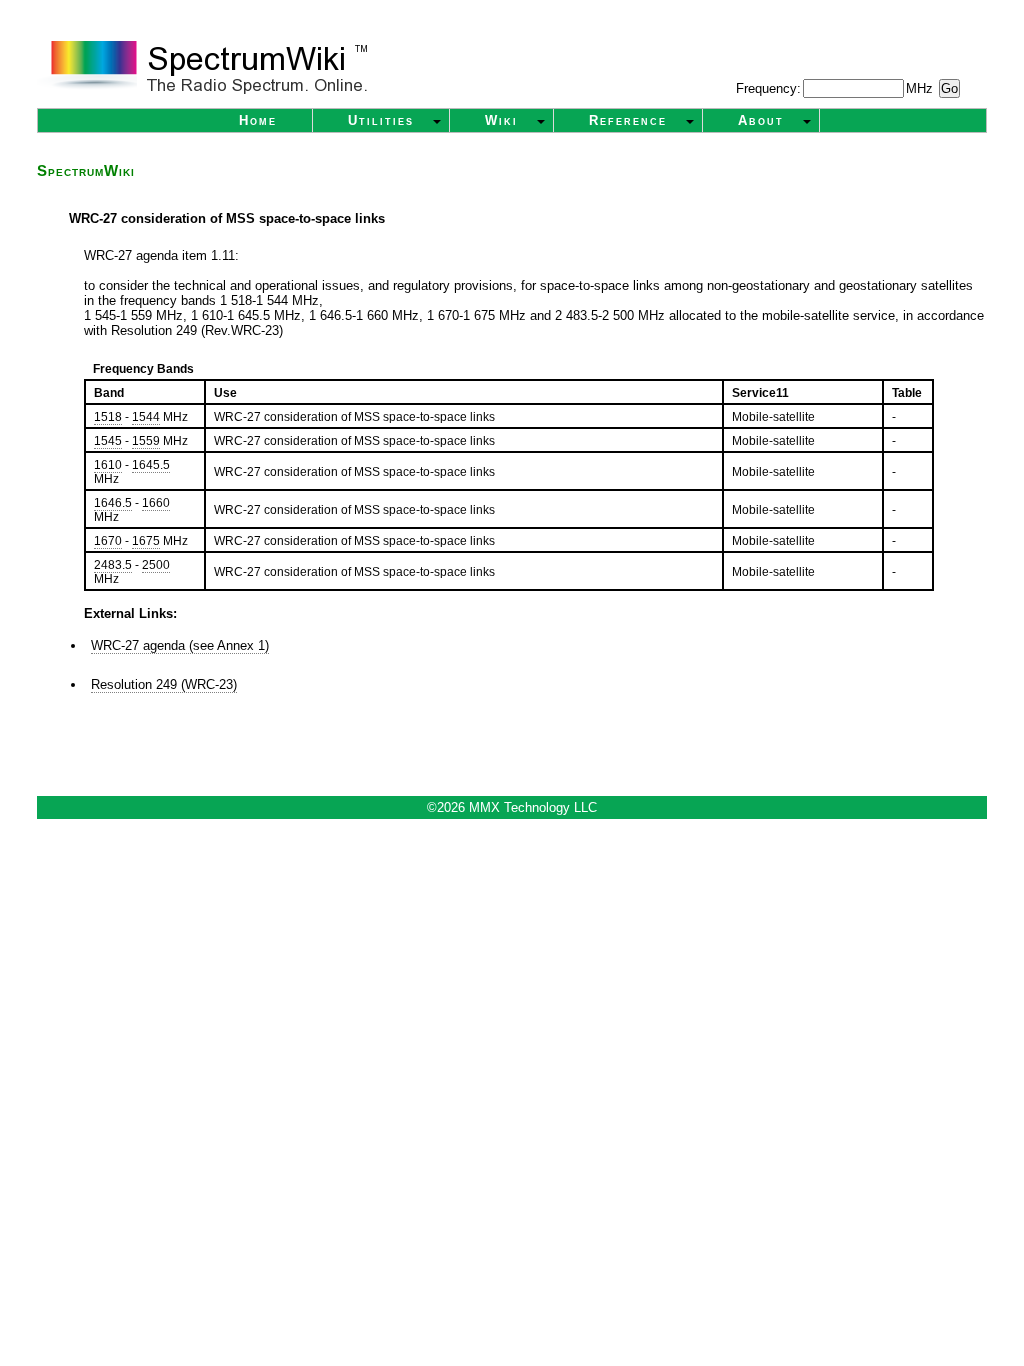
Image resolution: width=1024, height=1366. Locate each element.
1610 (108, 465)
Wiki (501, 120)
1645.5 (151, 465)
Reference (628, 120)
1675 (146, 541)
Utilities (381, 120)
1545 (108, 441)
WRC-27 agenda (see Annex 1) (180, 645)
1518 (108, 417)
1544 (146, 417)
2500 (156, 565)
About (761, 120)
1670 (108, 541)
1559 (146, 441)
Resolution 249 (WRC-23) (164, 684)
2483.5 (113, 565)
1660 (156, 503)
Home (258, 120)
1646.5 (113, 503)
